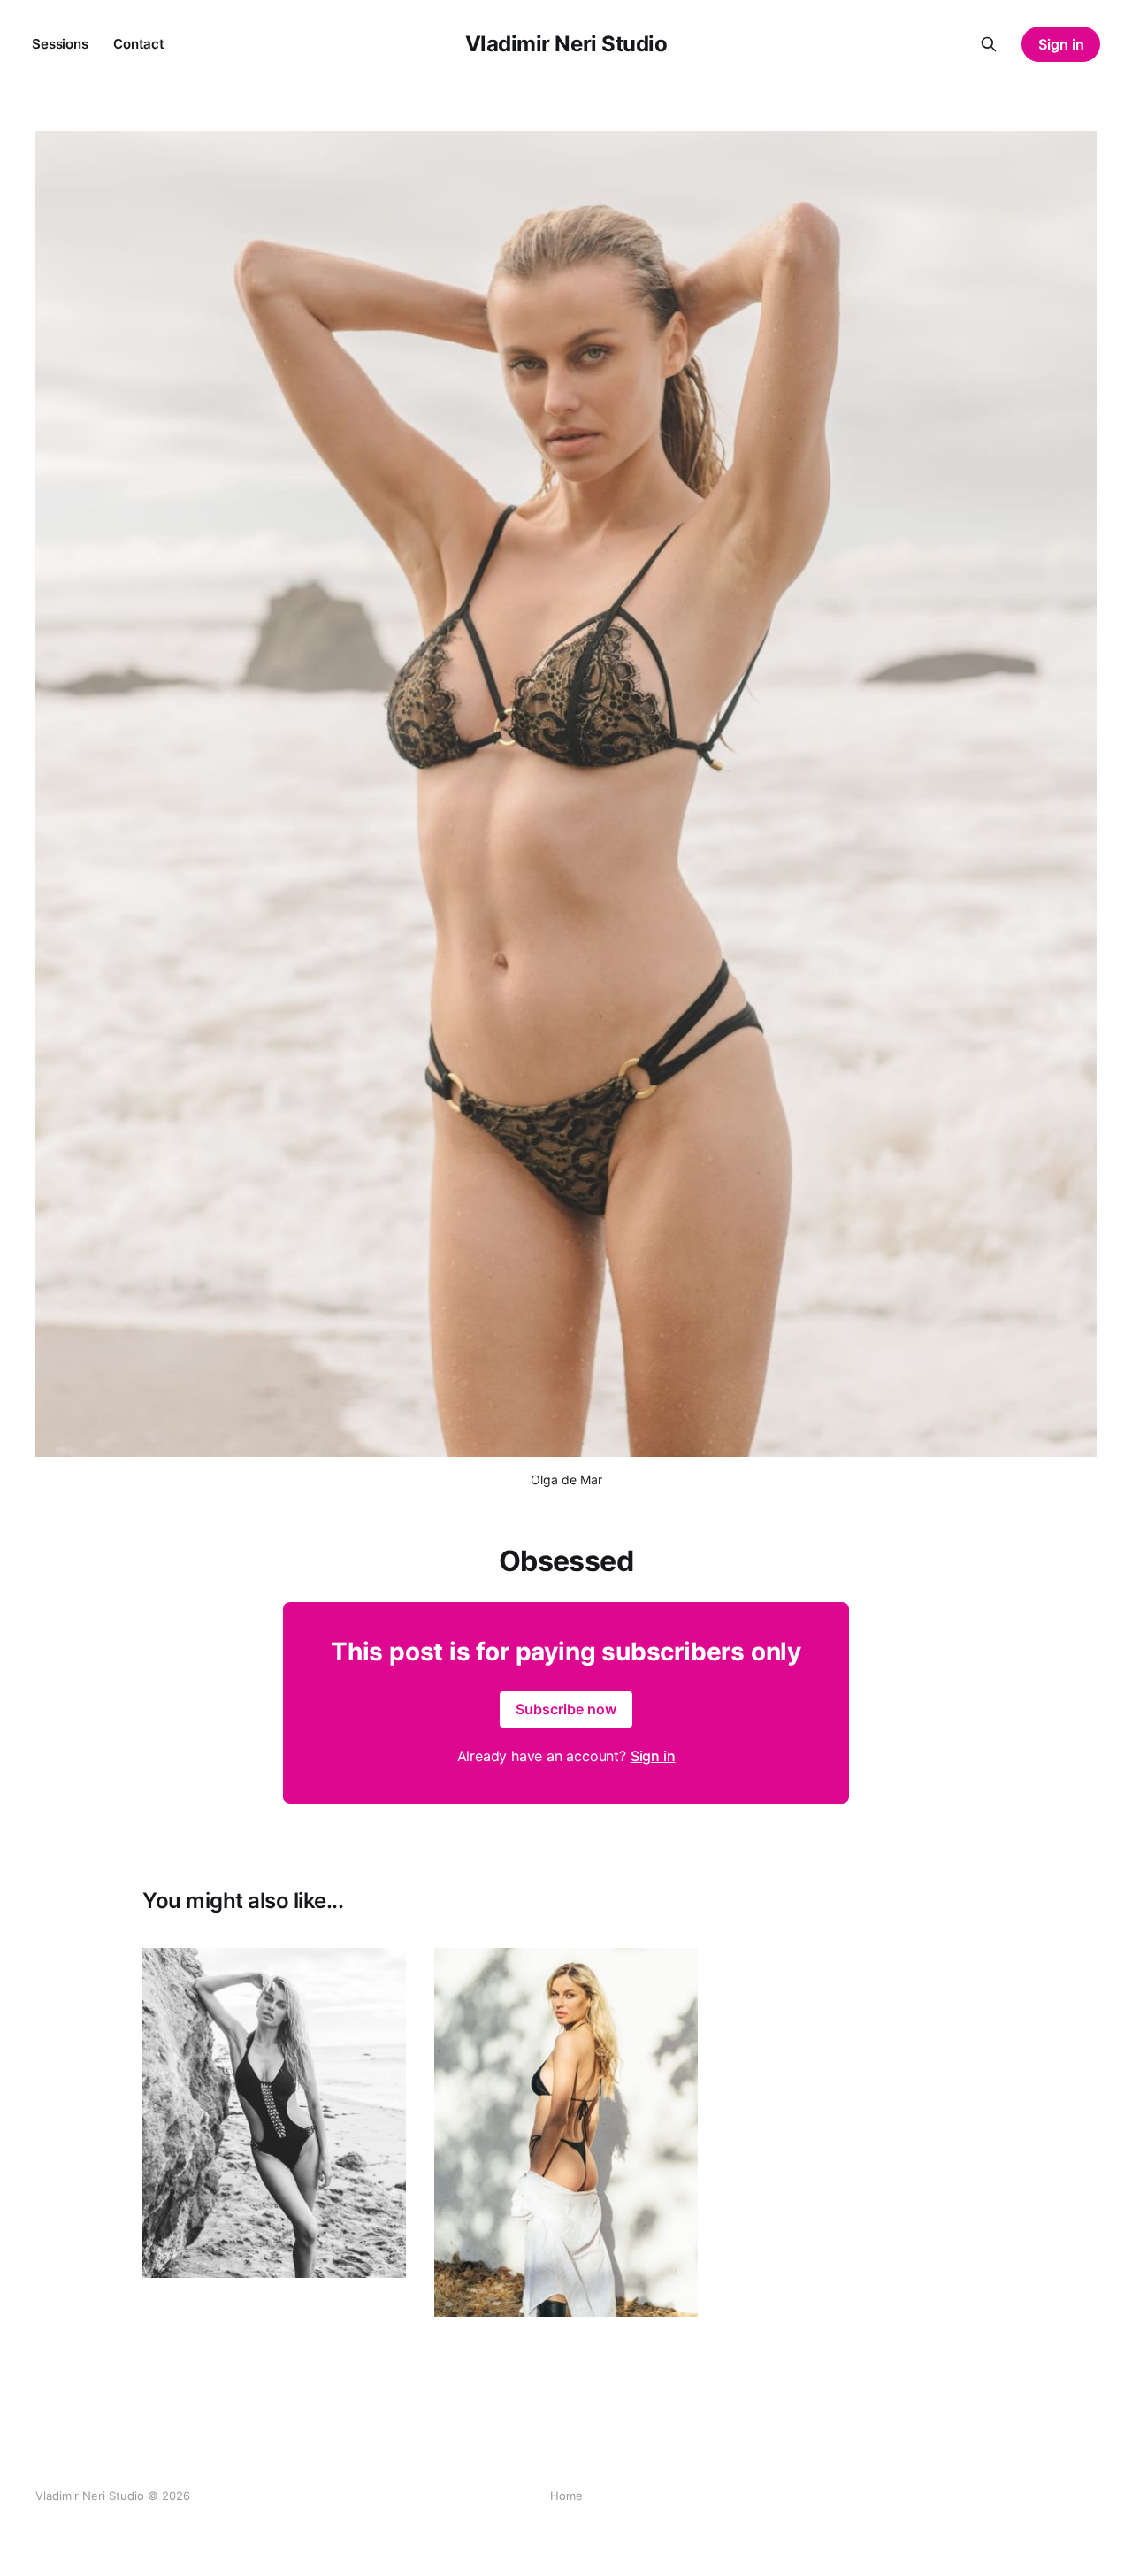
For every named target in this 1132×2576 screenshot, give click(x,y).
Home (566, 2495)
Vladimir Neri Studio (566, 44)
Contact (139, 44)
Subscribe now (566, 1709)
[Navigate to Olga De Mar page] (274, 2113)
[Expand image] (379, 2251)
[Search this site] (989, 44)
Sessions (60, 44)
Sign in (1061, 44)
